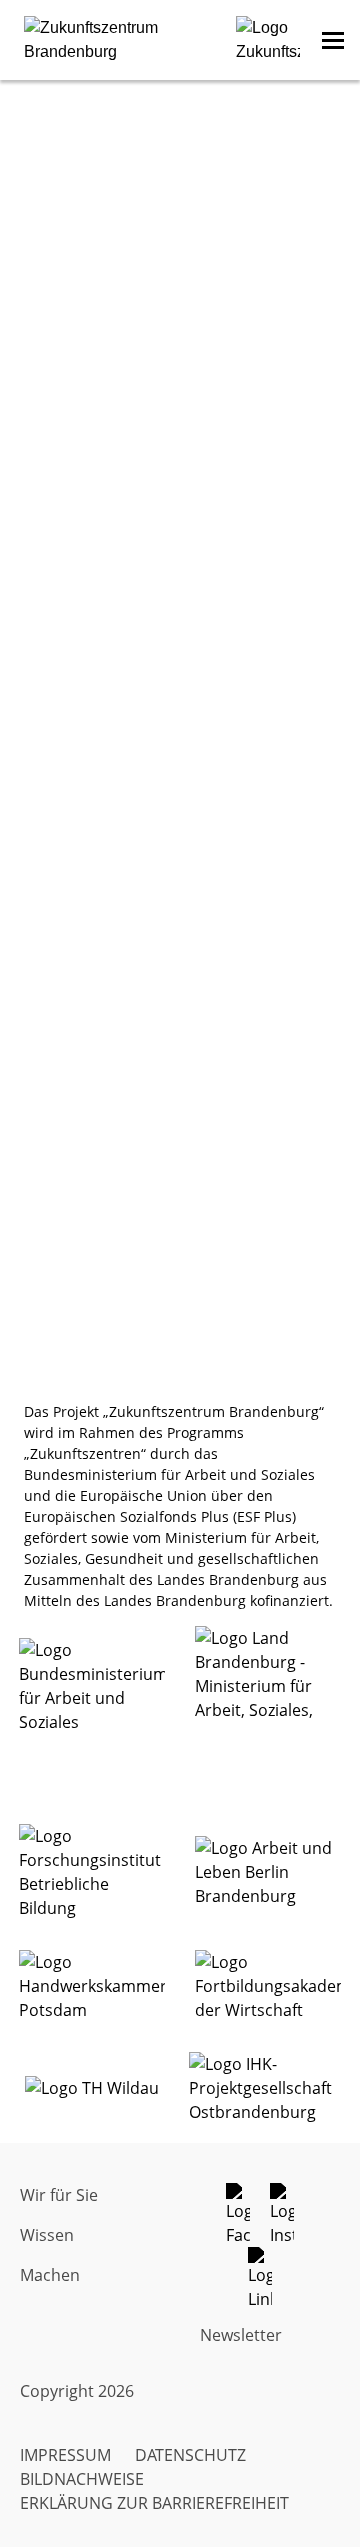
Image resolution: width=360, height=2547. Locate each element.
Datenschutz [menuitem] (190, 2455)
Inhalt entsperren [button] (180, 722)
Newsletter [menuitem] (241, 2335)
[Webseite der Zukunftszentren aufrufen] (268, 40)
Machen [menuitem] (50, 2275)
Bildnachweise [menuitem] (82, 2479)
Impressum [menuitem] (65, 2455)
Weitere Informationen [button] (180, 762)
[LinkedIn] (270, 2279)
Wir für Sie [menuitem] (59, 2195)
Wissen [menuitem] (47, 2235)
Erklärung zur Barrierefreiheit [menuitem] (154, 2503)
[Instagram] (292, 2215)
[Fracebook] (248, 2215)
